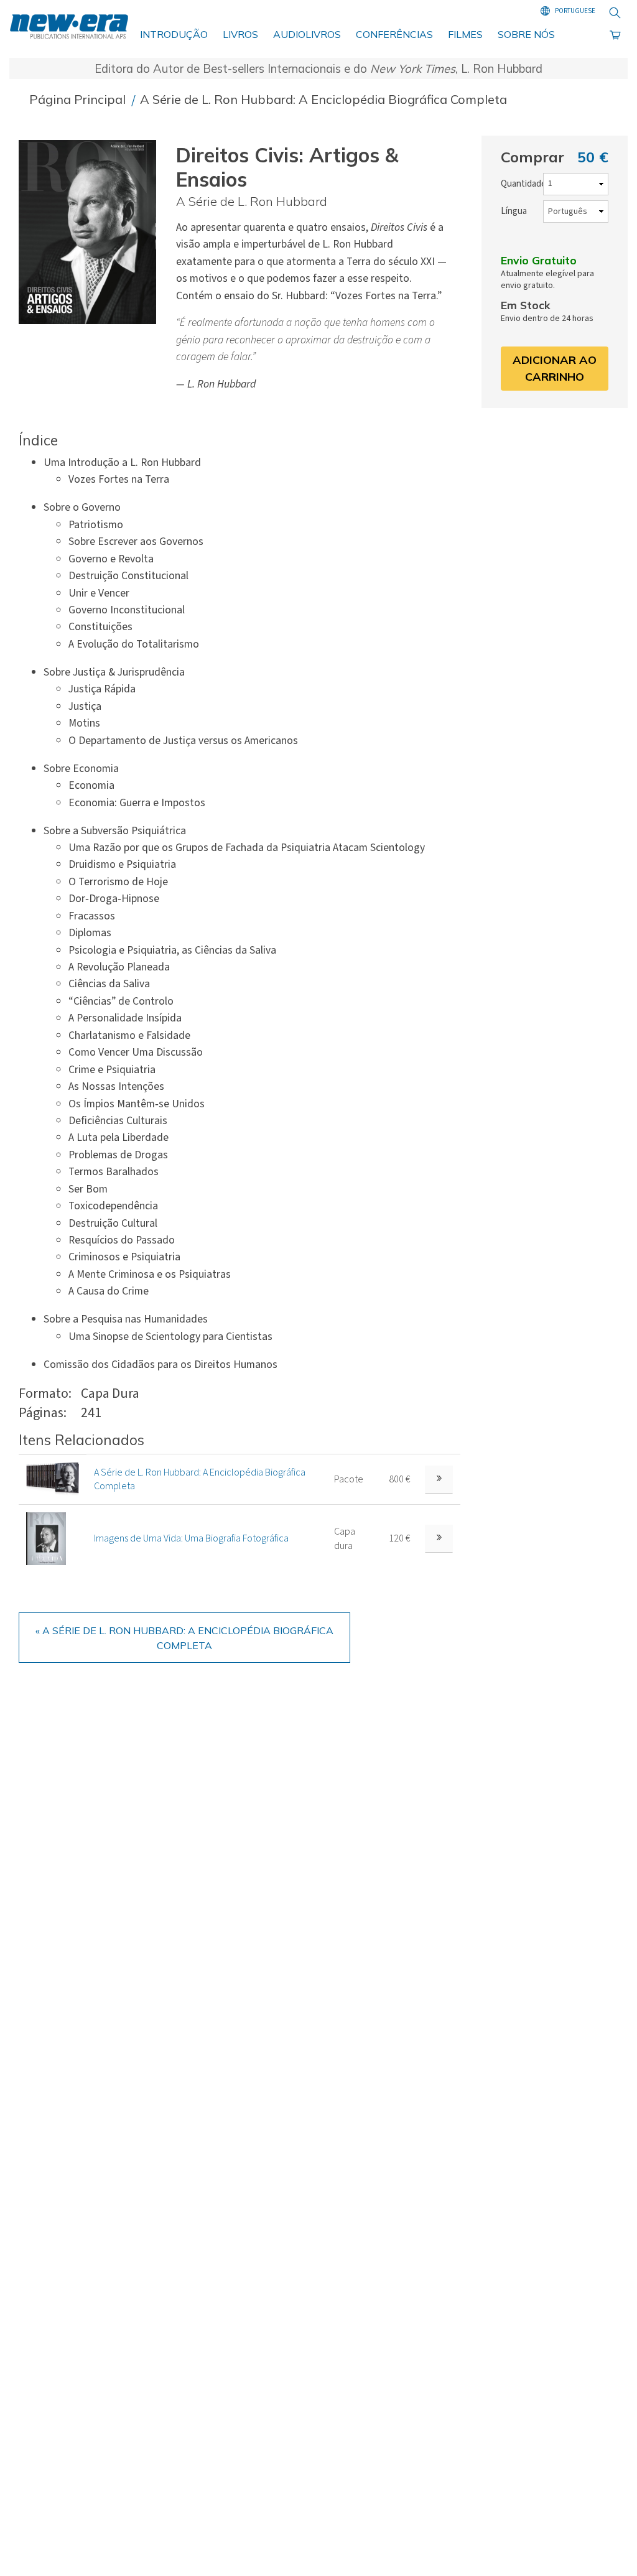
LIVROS (240, 34)
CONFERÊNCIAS (394, 34)
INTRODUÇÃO (174, 34)
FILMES (465, 34)
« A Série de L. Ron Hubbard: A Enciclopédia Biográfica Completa (184, 1638)
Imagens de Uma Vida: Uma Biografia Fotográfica (191, 1538)
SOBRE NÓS (526, 34)
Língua (514, 211)
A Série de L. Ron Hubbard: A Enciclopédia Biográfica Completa (323, 99)
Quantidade (523, 184)
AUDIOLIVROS (307, 34)
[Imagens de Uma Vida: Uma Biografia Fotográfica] (46, 1538)
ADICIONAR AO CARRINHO (555, 368)
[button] (92, 232)
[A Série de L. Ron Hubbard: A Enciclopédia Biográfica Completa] (53, 1479)
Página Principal (79, 99)
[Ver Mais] (439, 1480)
